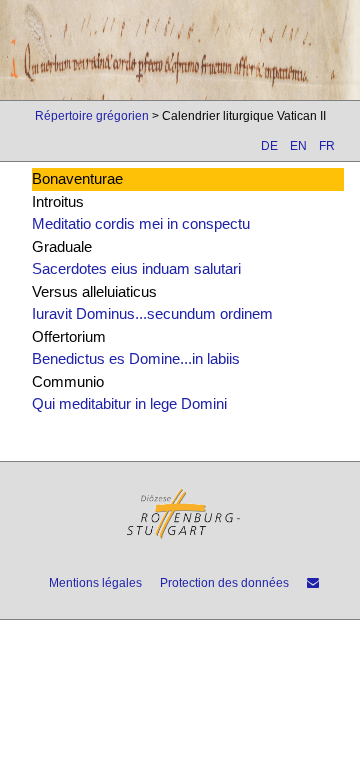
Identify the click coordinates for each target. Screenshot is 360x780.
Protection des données (224, 583)
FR (327, 146)
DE (269, 146)
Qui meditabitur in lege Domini (129, 403)
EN (298, 146)
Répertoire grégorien (92, 116)
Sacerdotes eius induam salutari (136, 268)
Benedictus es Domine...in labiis (136, 358)
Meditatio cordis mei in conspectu (141, 223)
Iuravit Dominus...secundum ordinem (152, 313)
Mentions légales (95, 583)
